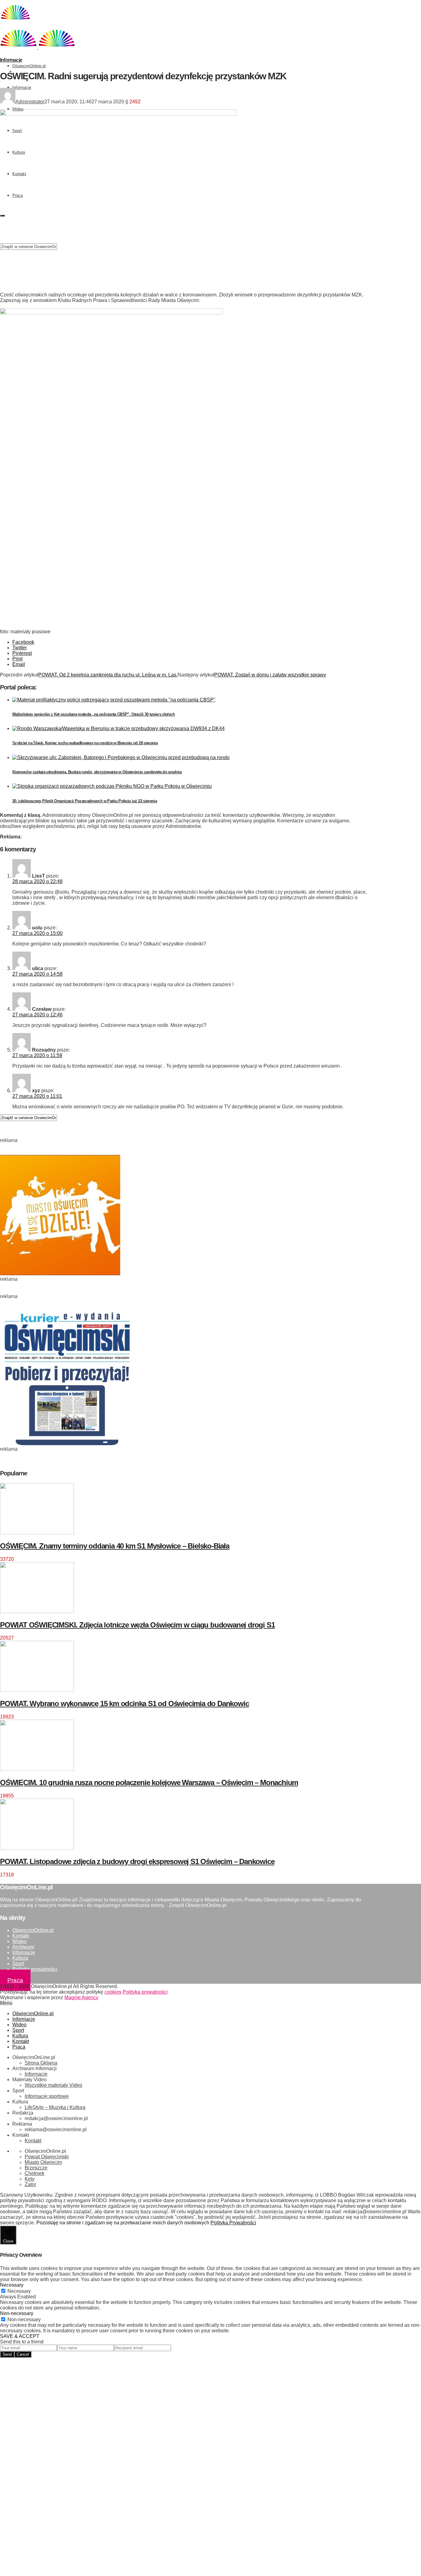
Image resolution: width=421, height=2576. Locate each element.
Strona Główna (41, 2063)
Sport (18, 1964)
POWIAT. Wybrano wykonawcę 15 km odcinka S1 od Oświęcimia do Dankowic (124, 1704)
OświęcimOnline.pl (29, 66)
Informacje (22, 87)
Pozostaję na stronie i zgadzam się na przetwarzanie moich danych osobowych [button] (123, 2223)
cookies (113, 1992)
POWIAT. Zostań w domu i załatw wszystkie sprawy (270, 675)
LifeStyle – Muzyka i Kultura (55, 2107)
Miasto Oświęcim (43, 2162)
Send (7, 2354)
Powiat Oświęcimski (47, 2157)
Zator (30, 2184)
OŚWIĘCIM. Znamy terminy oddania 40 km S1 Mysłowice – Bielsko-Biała (115, 1546)
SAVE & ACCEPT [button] (20, 2336)
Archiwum (23, 1947)
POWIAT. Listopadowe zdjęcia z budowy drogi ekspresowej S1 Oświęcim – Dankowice (137, 1861)
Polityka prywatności (35, 1969)
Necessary (19, 2291)
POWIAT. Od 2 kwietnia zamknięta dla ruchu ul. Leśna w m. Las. (108, 675)
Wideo (18, 109)
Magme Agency (81, 1997)
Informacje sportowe (47, 2096)
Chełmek (35, 2173)
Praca (15, 1980)
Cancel (23, 2354)
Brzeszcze (36, 2168)
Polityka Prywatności (233, 2223)
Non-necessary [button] (17, 2313)
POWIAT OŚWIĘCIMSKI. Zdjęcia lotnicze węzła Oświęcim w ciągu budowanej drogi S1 (137, 1625)
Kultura (20, 1958)
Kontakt (21, 1936)
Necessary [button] (12, 2285)
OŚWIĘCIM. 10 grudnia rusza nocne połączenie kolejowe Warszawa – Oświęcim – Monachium (149, 1782)
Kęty (30, 2179)
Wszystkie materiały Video (53, 2085)
